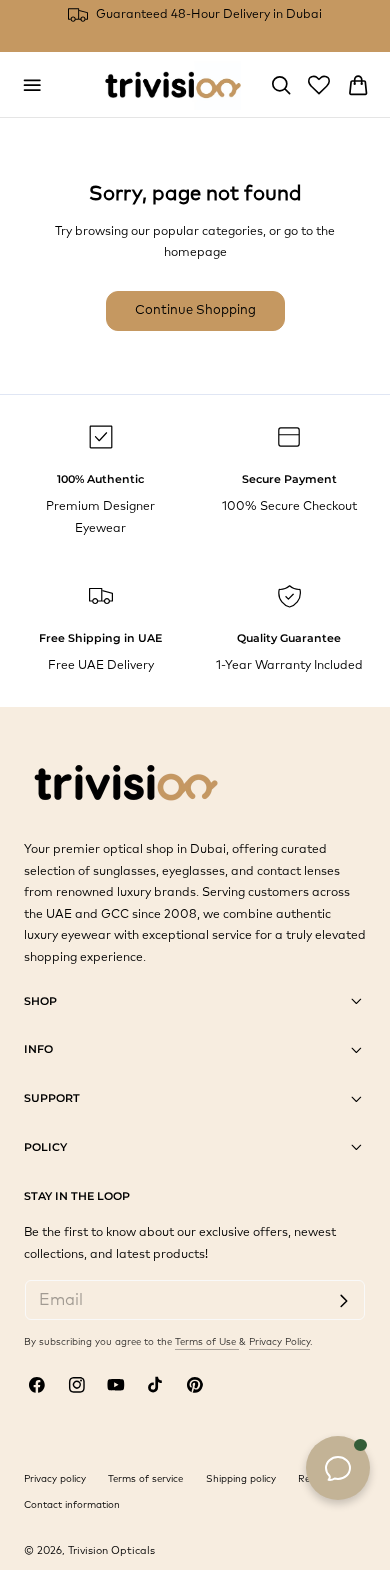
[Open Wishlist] (319, 85)
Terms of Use (207, 1342)
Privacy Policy (279, 1342)
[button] (32, 85)
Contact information (72, 1505)
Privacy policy (55, 1479)
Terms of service (145, 1479)
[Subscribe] (343, 1301)
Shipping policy (241, 1479)
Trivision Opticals (111, 1551)
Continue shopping (195, 310)
